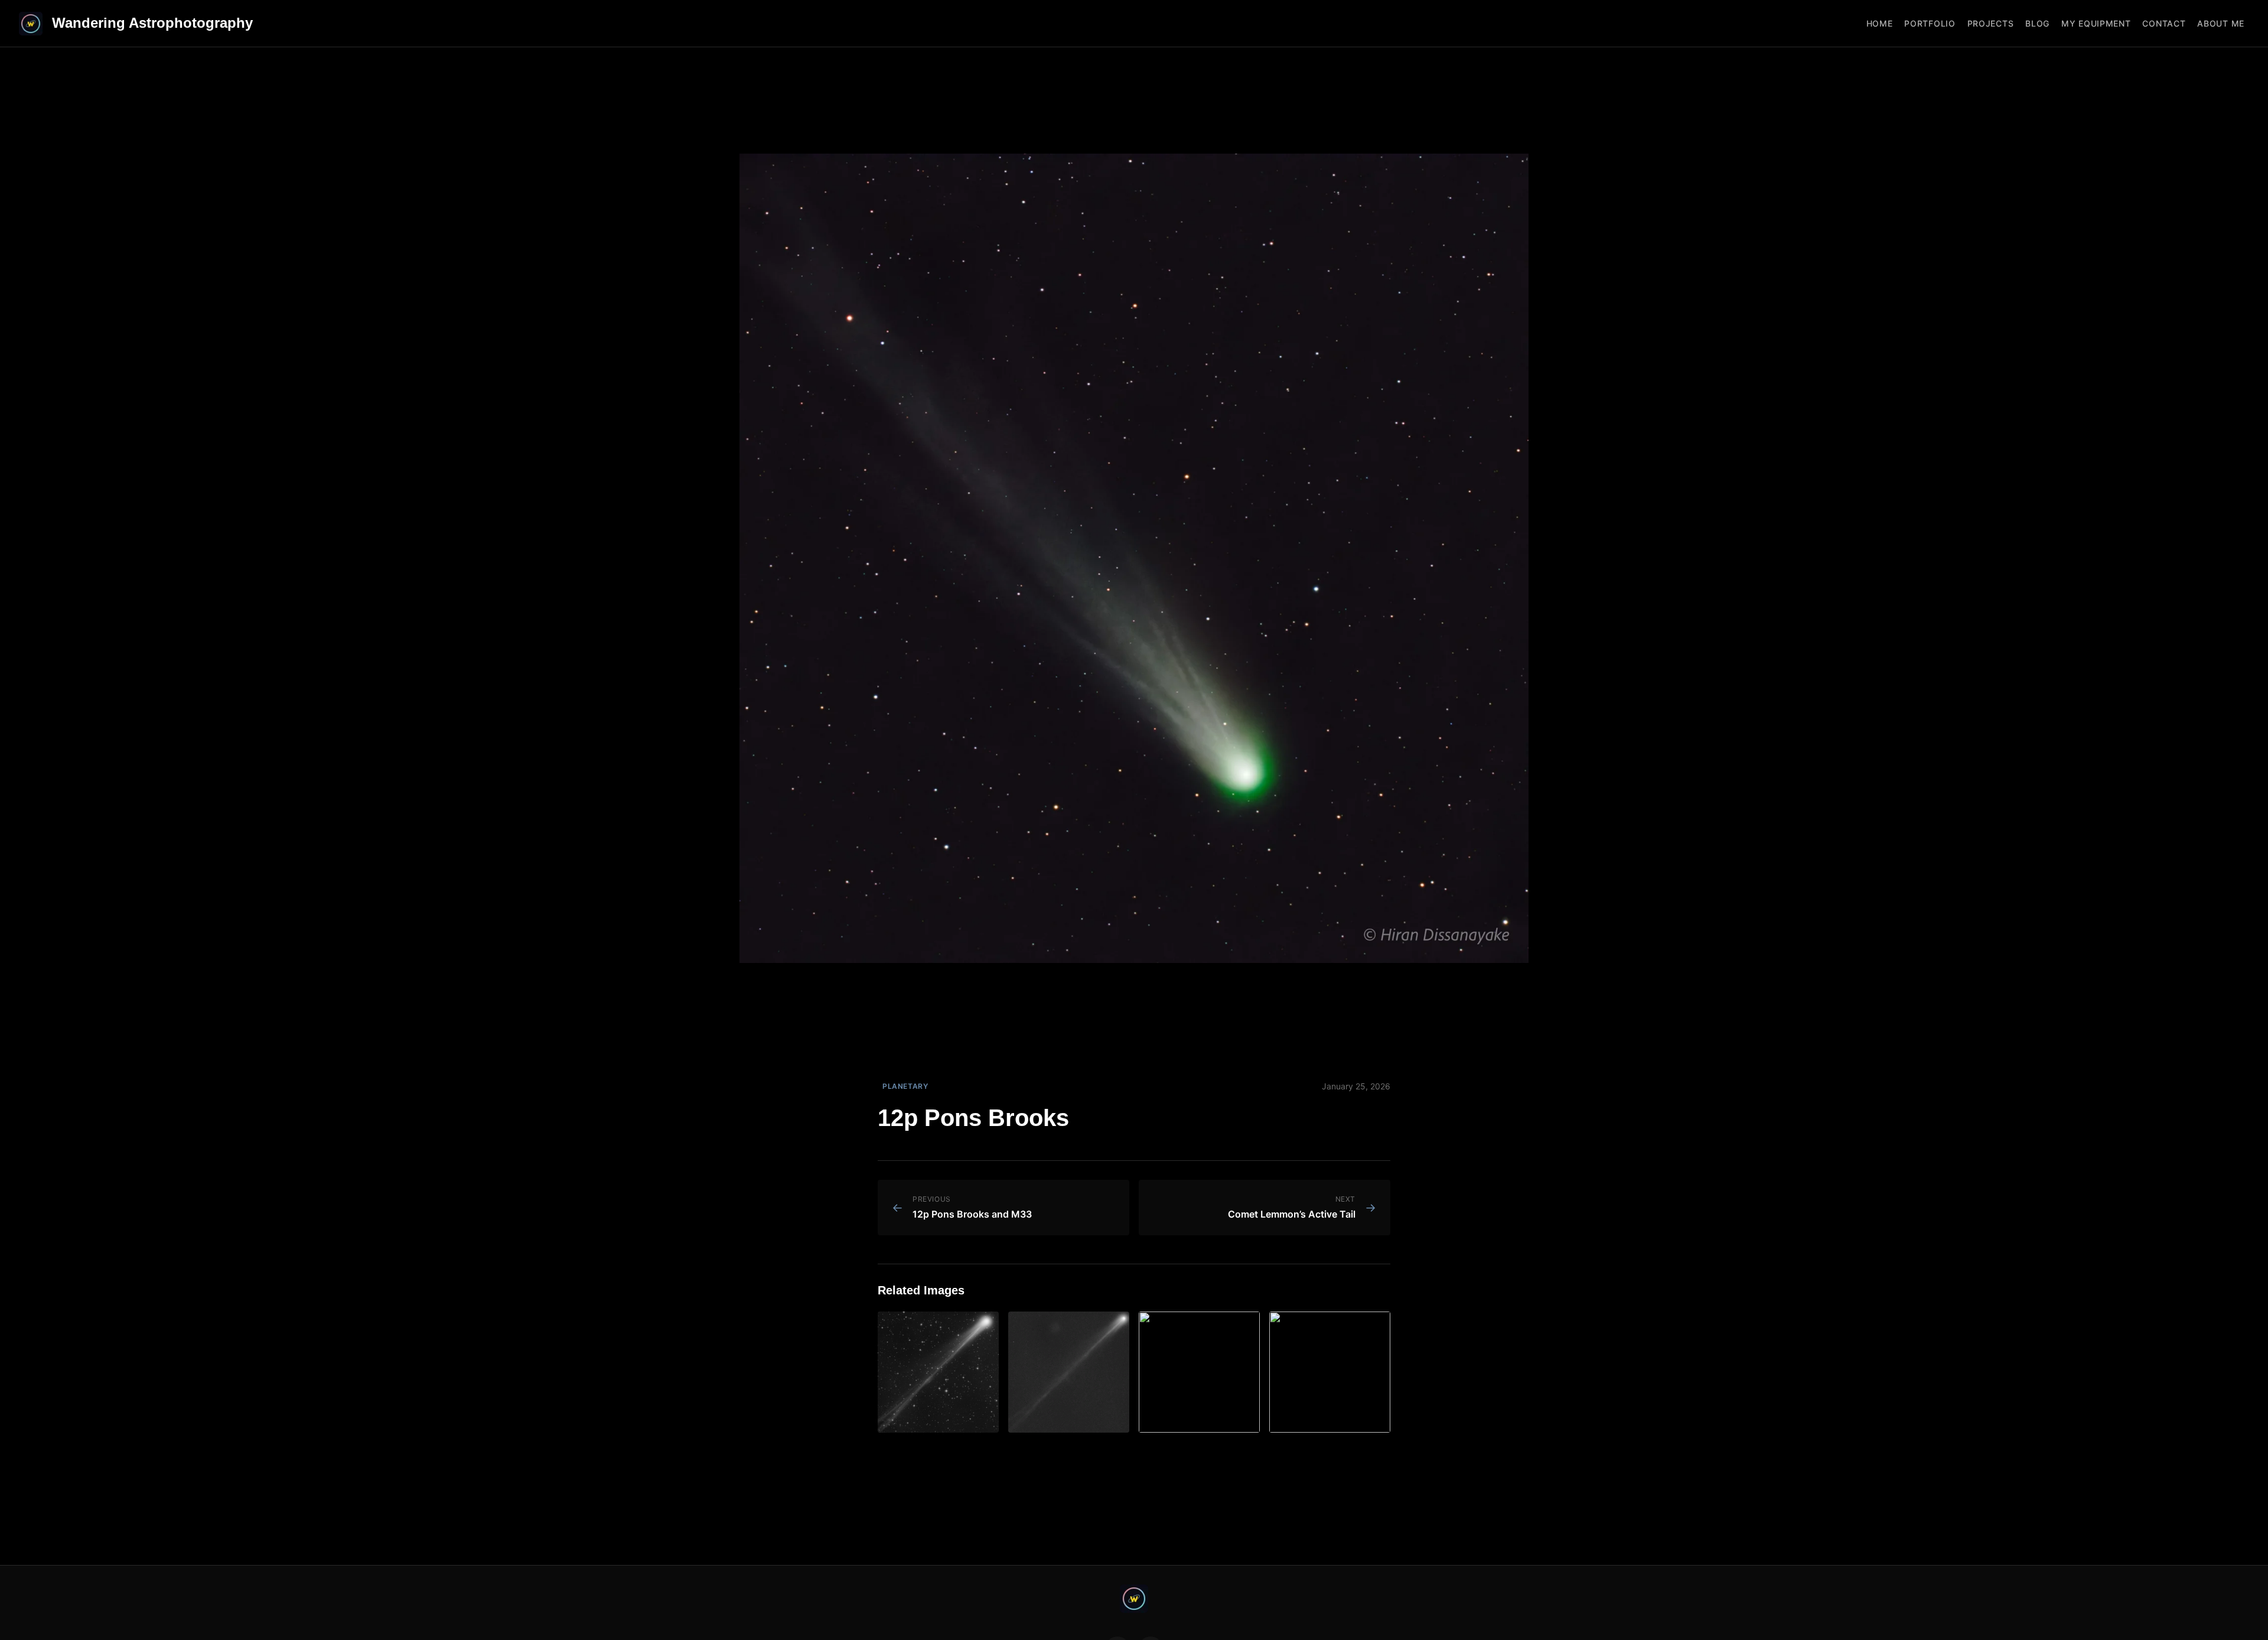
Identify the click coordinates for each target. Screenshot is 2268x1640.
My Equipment (2096, 23)
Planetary (905, 1086)
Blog (2037, 23)
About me (2221, 23)
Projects (1991, 23)
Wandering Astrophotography (152, 23)
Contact (2164, 23)
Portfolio (1930, 23)
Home (1880, 23)
